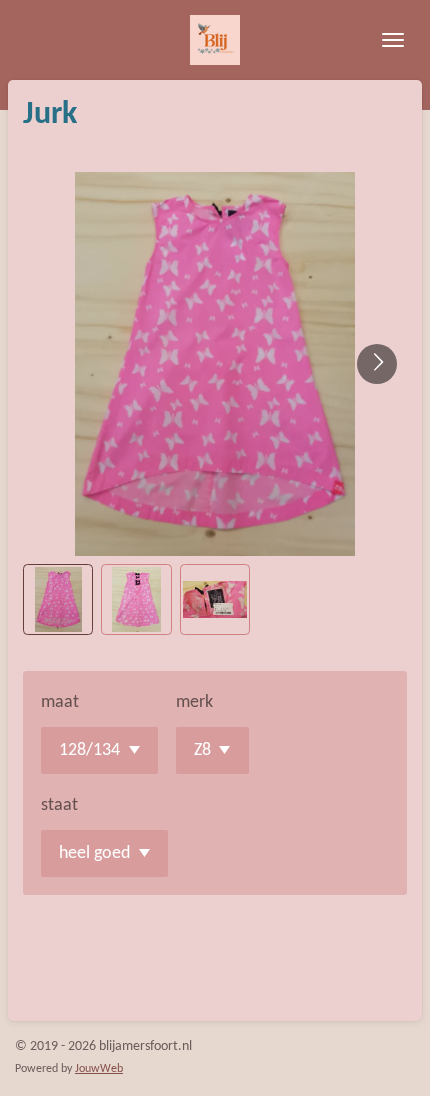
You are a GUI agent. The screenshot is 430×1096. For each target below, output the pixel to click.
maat (60, 702)
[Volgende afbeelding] (377, 364)
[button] (58, 599)
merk (194, 702)
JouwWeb (99, 1069)
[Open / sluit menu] (393, 40)
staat (59, 805)
